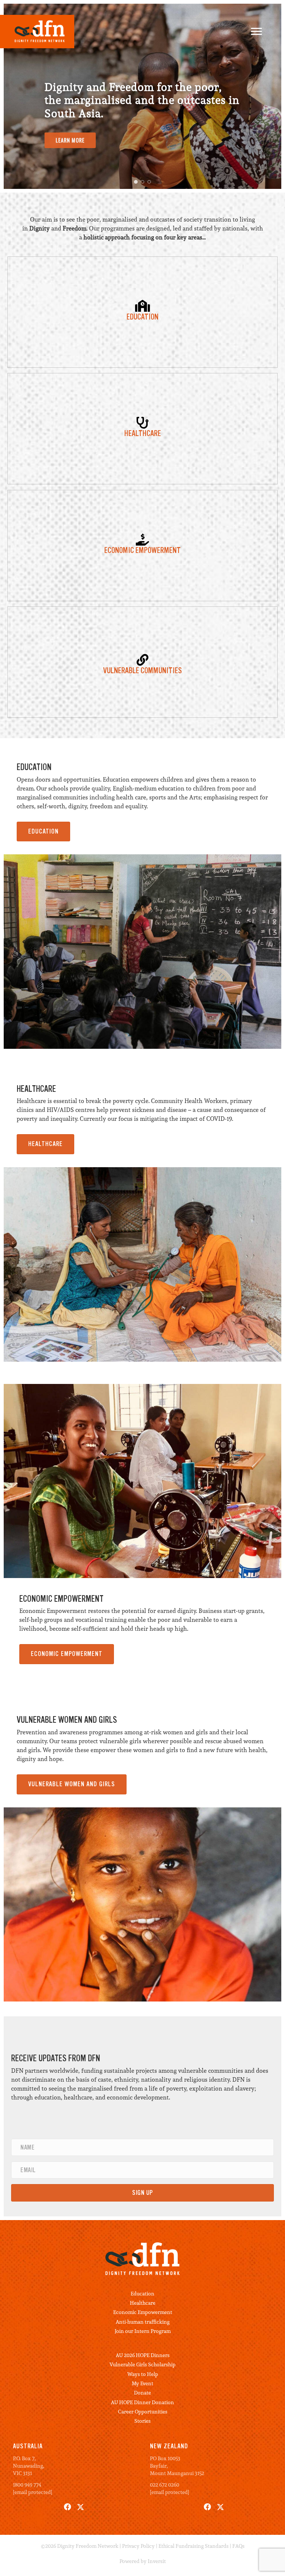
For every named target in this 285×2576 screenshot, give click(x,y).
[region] (142, 96)
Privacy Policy (138, 2546)
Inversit (157, 2561)
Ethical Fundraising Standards (194, 2546)
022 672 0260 (165, 2485)
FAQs (238, 2546)
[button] (136, 182)
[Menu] (256, 32)
